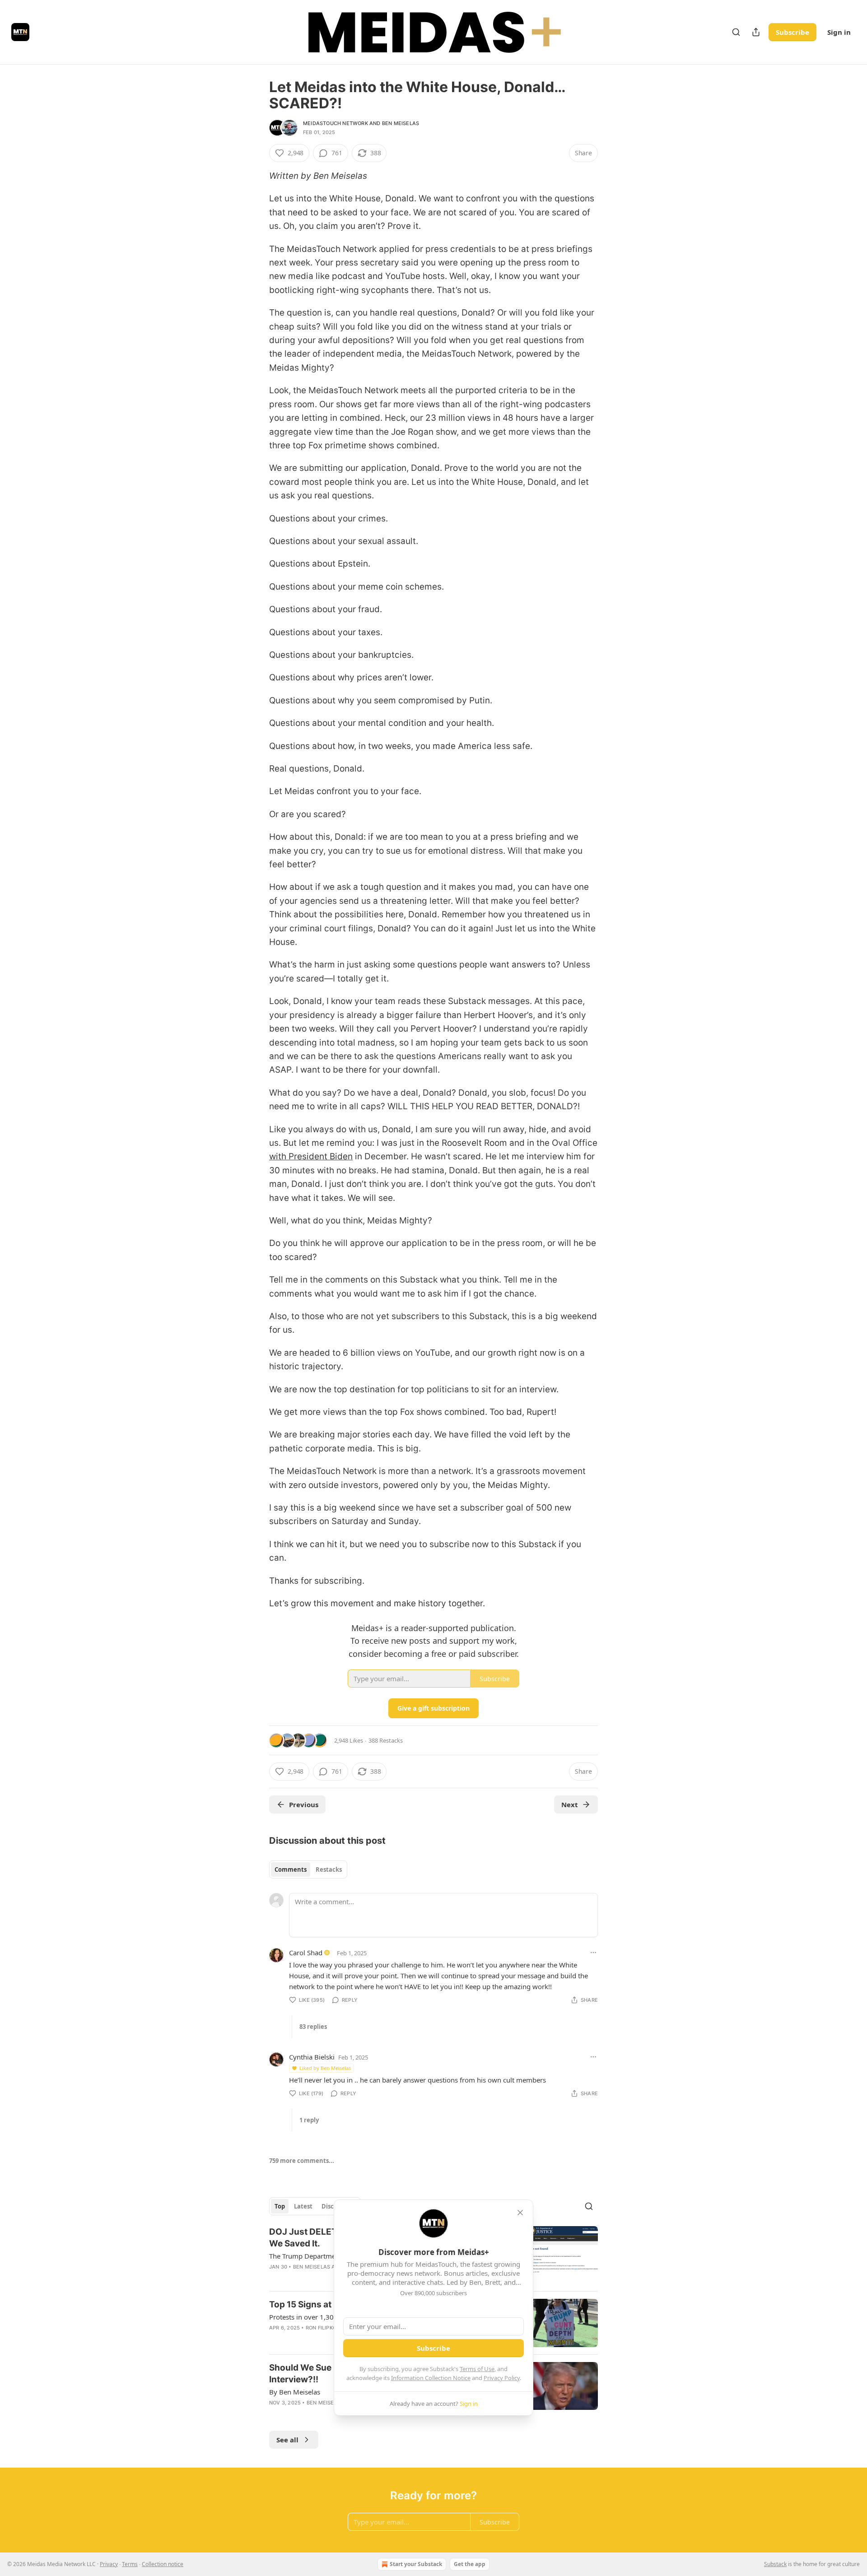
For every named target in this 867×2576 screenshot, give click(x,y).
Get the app (470, 2564)
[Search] (736, 32)
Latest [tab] (303, 2206)
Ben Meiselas (401, 123)
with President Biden (311, 1156)
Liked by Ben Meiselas (325, 2068)
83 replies (313, 2027)
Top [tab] (280, 2206)
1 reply (309, 2120)
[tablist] (308, 1869)
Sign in (839, 32)
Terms (130, 2564)
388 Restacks (386, 1740)
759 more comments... (302, 2161)
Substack (775, 2564)
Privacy (109, 2564)
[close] (520, 2213)
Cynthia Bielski (312, 2057)
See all (287, 2440)
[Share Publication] (756, 32)
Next (570, 1804)
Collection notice (163, 2564)
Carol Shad (306, 1953)
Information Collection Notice (431, 2378)
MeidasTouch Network (336, 123)
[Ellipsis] (593, 1953)
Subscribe (792, 32)
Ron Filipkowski (328, 2328)
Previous (304, 1804)
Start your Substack (416, 2564)
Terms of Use (477, 2369)
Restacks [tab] (329, 1869)
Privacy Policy (502, 2378)
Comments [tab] (291, 1869)
